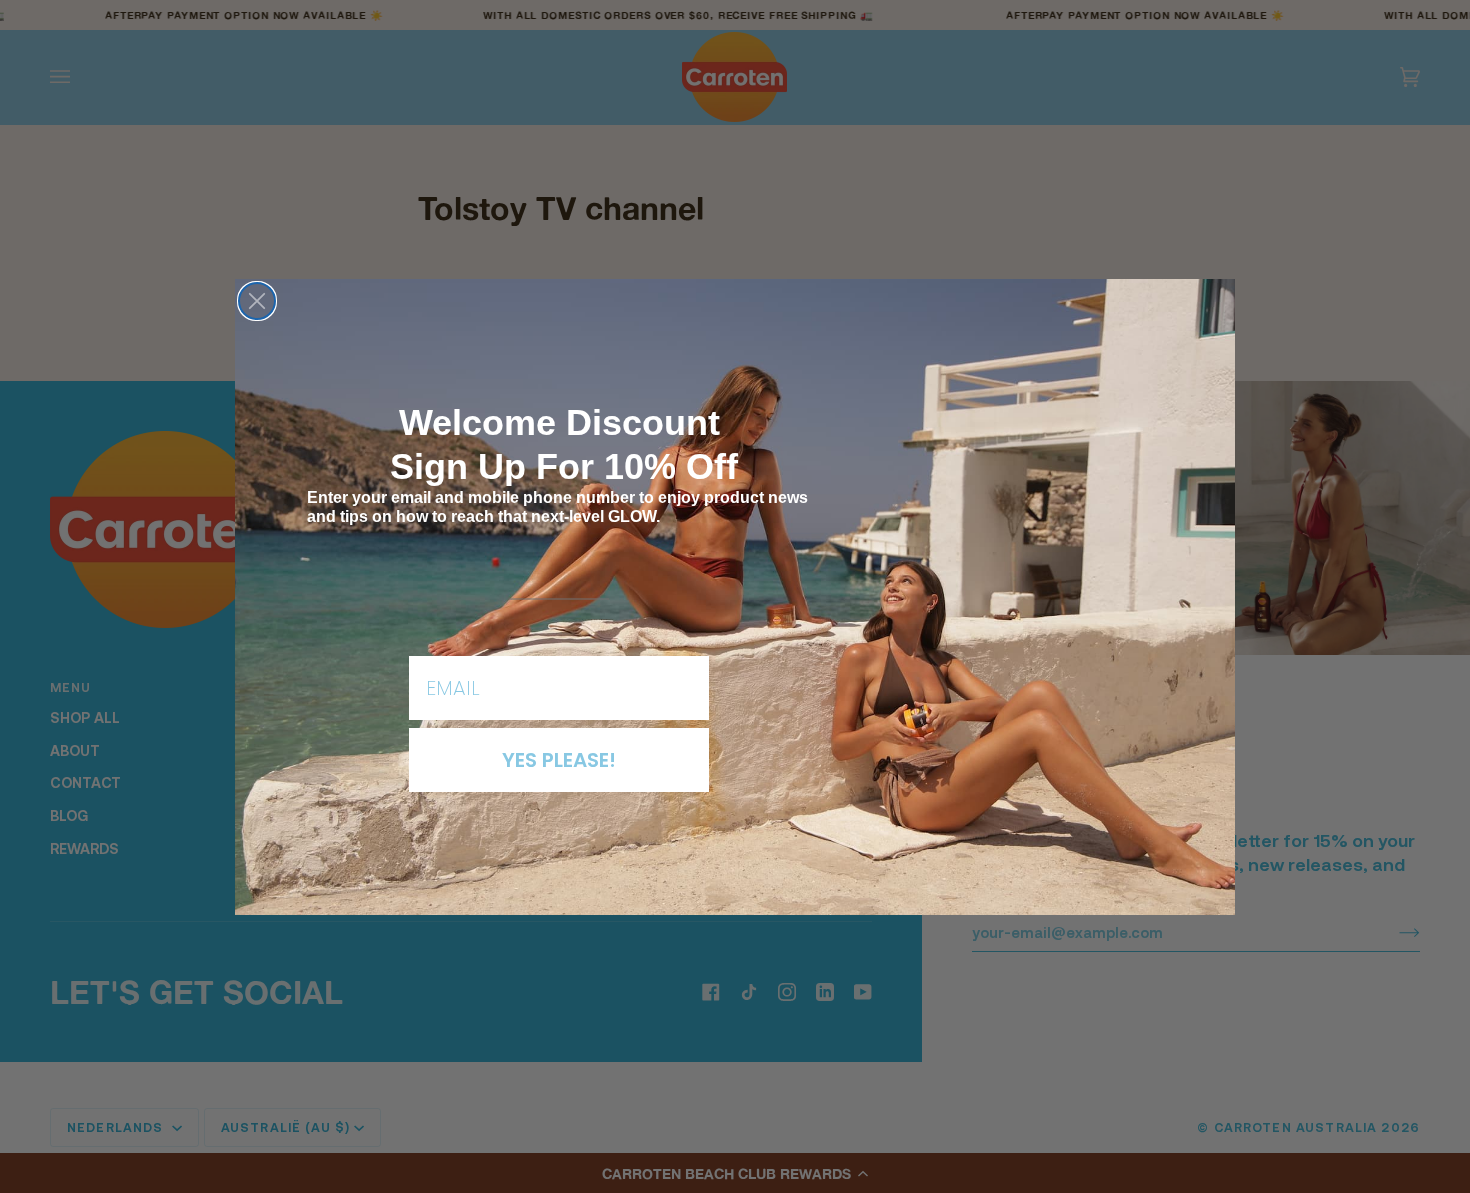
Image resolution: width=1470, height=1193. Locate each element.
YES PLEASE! (559, 760)
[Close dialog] (257, 301)
